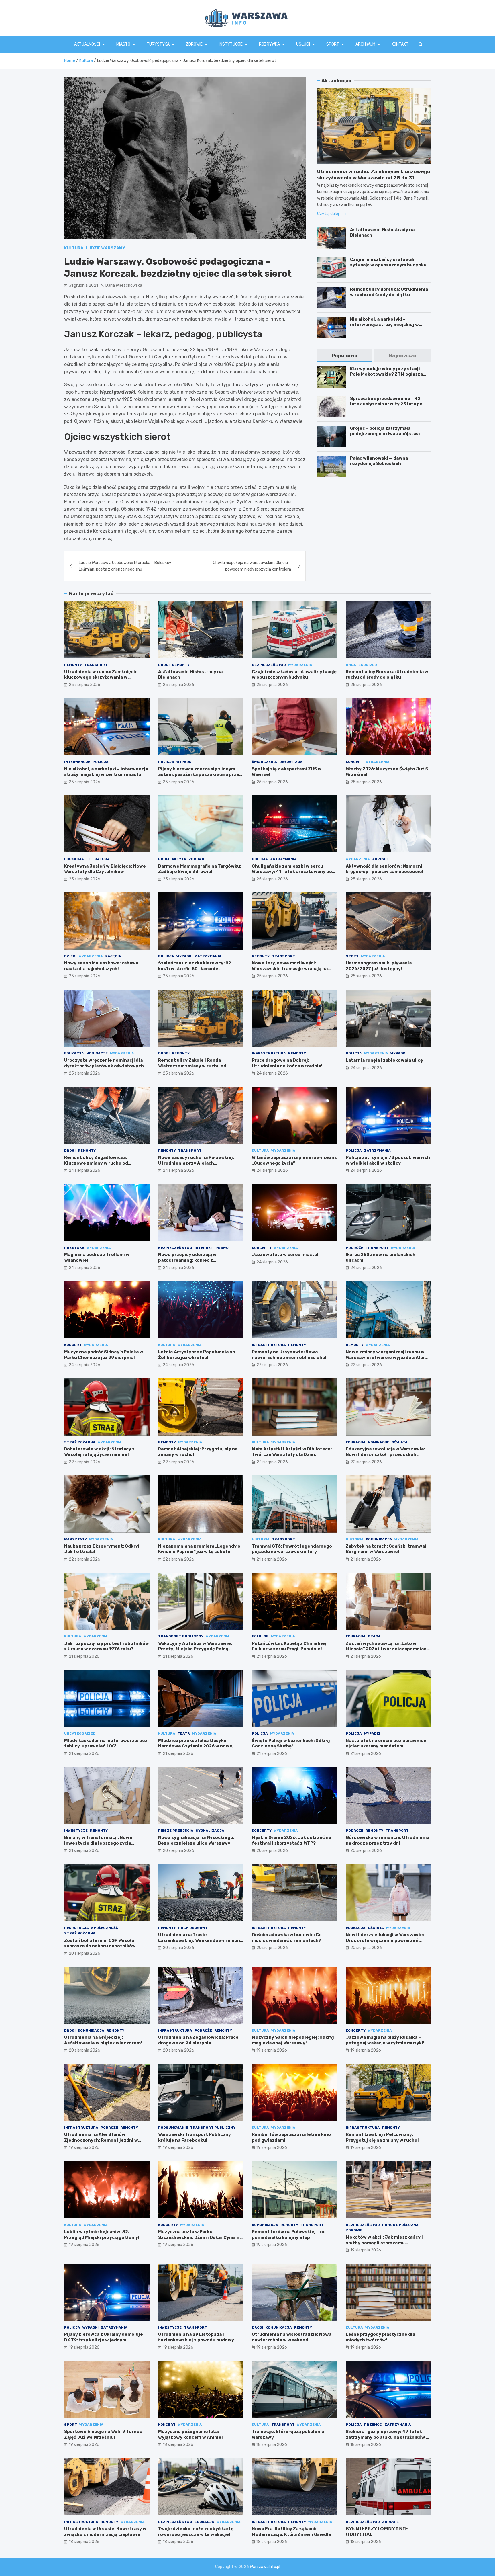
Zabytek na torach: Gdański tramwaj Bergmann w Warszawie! (386, 1549)
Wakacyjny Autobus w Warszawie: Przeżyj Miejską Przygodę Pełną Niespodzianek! (195, 1649)
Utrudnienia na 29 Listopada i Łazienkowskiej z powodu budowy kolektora (196, 2340)
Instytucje (231, 44)
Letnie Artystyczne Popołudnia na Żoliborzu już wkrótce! (197, 1355)
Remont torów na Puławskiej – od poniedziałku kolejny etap (289, 2235)
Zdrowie (194, 44)
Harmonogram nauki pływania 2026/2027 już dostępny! (379, 966)
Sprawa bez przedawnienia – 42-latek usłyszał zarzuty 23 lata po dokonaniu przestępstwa (386, 404)
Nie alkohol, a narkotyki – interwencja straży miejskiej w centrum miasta (384, 325)
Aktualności (87, 44)
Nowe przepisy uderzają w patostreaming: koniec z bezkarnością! (187, 1260)
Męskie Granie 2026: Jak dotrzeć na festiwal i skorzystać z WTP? (291, 1840)
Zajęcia (113, 956)
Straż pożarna (80, 1442)
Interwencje (77, 762)
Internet (204, 1248)
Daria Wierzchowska (124, 285)
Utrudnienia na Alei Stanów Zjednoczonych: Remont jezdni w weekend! (101, 2140)
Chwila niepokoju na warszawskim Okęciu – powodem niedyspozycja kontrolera (252, 566)
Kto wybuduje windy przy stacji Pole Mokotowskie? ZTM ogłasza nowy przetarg (386, 374)
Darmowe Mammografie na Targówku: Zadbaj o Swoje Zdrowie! (200, 869)
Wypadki (184, 762)
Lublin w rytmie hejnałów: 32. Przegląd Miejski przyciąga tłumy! (102, 2235)
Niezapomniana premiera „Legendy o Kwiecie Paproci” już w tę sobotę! (199, 1549)
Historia (261, 1539)
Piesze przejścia (176, 1831)
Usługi (303, 44)
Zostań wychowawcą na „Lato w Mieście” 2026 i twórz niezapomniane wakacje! (388, 1649)
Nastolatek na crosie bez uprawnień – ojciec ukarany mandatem (388, 1743)
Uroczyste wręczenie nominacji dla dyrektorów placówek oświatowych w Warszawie (106, 1066)
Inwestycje (76, 1831)
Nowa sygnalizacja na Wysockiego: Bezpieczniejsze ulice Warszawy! (196, 1840)
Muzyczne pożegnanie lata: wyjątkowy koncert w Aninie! (190, 2434)
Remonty (73, 665)
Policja (101, 762)
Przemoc (373, 2425)
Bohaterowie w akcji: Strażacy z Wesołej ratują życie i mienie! (99, 1452)
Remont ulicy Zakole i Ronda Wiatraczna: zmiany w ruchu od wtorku (192, 1066)
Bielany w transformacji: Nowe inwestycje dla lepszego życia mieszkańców (98, 1843)
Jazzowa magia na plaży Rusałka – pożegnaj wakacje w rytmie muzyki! (385, 2040)
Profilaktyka (172, 859)
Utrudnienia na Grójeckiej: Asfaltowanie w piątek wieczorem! (103, 2040)
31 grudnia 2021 (83, 285)
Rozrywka (269, 44)
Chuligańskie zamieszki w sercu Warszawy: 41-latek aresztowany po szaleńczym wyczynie (292, 872)
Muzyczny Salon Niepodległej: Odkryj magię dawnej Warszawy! (293, 2040)
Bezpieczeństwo (269, 665)
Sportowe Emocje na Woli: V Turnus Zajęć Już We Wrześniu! (103, 2434)
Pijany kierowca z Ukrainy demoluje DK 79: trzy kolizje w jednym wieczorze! (104, 2340)
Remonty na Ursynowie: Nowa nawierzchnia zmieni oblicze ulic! (289, 1355)
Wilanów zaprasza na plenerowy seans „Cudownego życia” (294, 1160)
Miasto (123, 44)
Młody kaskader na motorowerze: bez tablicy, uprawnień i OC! (106, 1743)
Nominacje (97, 1053)
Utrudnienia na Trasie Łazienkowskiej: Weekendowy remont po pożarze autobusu (200, 1940)
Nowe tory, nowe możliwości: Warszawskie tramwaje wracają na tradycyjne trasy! (290, 969)
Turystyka (158, 44)
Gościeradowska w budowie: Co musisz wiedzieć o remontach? (287, 1938)
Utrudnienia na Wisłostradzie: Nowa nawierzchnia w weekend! (292, 2337)
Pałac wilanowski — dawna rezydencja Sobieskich (379, 461)
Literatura (98, 859)
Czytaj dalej (328, 214)
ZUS (299, 762)
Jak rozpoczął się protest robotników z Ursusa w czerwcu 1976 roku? (107, 1646)
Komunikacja (379, 1539)
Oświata (400, 1442)
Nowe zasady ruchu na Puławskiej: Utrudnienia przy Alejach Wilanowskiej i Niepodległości (196, 1163)
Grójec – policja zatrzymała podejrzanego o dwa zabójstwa (385, 431)
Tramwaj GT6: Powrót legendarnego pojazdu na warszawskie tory (292, 1549)
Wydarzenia (300, 665)
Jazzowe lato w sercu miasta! (285, 1255)
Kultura (74, 248)
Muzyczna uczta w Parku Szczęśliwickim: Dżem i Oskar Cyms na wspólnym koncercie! (200, 2237)
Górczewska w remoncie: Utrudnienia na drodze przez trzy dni (388, 1840)
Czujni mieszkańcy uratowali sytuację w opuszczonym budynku (388, 262)
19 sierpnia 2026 (272, 2050)
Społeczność (105, 1928)
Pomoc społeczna (400, 2225)
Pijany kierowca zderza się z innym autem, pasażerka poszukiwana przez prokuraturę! (200, 775)
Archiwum (365, 44)
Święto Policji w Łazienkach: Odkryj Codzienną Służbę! (291, 1743)
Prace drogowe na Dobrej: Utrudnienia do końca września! (287, 1063)
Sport (333, 44)
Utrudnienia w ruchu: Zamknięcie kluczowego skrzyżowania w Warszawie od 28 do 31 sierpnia (374, 178)
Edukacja (74, 859)
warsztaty (75, 1539)
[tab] (345, 356)
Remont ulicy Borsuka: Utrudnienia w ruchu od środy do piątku (389, 292)
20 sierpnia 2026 (178, 1851)
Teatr (184, 1733)
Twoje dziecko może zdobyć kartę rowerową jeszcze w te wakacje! (196, 2532)
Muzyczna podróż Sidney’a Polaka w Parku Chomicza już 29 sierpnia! (104, 1355)
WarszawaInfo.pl (265, 2567)
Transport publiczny (181, 1636)
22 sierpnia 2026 (272, 1365)
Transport (96, 665)
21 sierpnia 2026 (272, 1559)
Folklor (260, 1636)
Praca (374, 1636)
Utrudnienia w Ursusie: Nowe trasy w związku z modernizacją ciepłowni (105, 2532)
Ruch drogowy (193, 1928)
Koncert (354, 762)
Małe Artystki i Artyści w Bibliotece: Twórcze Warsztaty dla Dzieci (292, 1452)
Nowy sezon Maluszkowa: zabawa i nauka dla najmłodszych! (102, 966)
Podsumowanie (173, 2128)
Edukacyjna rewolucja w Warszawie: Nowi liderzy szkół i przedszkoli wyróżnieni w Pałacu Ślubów (385, 1455)
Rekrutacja (76, 1928)
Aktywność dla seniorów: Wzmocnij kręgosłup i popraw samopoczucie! (385, 869)
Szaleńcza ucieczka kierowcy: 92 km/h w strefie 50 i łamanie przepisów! (195, 969)
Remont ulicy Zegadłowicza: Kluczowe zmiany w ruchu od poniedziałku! (96, 1163)
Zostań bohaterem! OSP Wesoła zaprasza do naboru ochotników (100, 1943)
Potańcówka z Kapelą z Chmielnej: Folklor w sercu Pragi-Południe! (290, 1646)
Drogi (164, 665)
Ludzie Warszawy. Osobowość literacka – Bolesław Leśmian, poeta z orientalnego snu (125, 566)
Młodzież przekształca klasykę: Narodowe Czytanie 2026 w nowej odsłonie (196, 1746)
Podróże (354, 1248)
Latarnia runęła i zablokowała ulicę (384, 1060)
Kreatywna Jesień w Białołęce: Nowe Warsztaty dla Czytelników (105, 869)
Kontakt (400, 44)
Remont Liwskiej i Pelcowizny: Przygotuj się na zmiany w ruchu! (382, 2137)
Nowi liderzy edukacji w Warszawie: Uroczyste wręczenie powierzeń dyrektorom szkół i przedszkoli (385, 1940)
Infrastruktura (269, 1053)
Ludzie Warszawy (105, 248)
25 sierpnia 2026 (85, 685)
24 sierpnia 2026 (272, 1073)
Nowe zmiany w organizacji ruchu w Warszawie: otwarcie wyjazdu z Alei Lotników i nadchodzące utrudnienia (387, 1357)
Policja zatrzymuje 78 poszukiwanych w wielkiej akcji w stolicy (388, 1160)
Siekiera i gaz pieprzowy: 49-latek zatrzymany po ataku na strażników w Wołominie (388, 2437)
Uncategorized (361, 665)
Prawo (222, 1248)
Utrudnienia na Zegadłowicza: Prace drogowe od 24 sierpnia (198, 2040)
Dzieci (70, 956)
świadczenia (264, 762)
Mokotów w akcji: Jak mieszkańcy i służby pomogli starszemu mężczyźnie (384, 2243)
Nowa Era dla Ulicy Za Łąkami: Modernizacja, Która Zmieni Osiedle (291, 2532)
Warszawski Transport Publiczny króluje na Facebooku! (195, 2137)
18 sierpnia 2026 (178, 2445)
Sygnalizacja (210, 1831)
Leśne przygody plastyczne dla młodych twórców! (380, 2337)
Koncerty (262, 1248)
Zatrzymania (283, 859)
